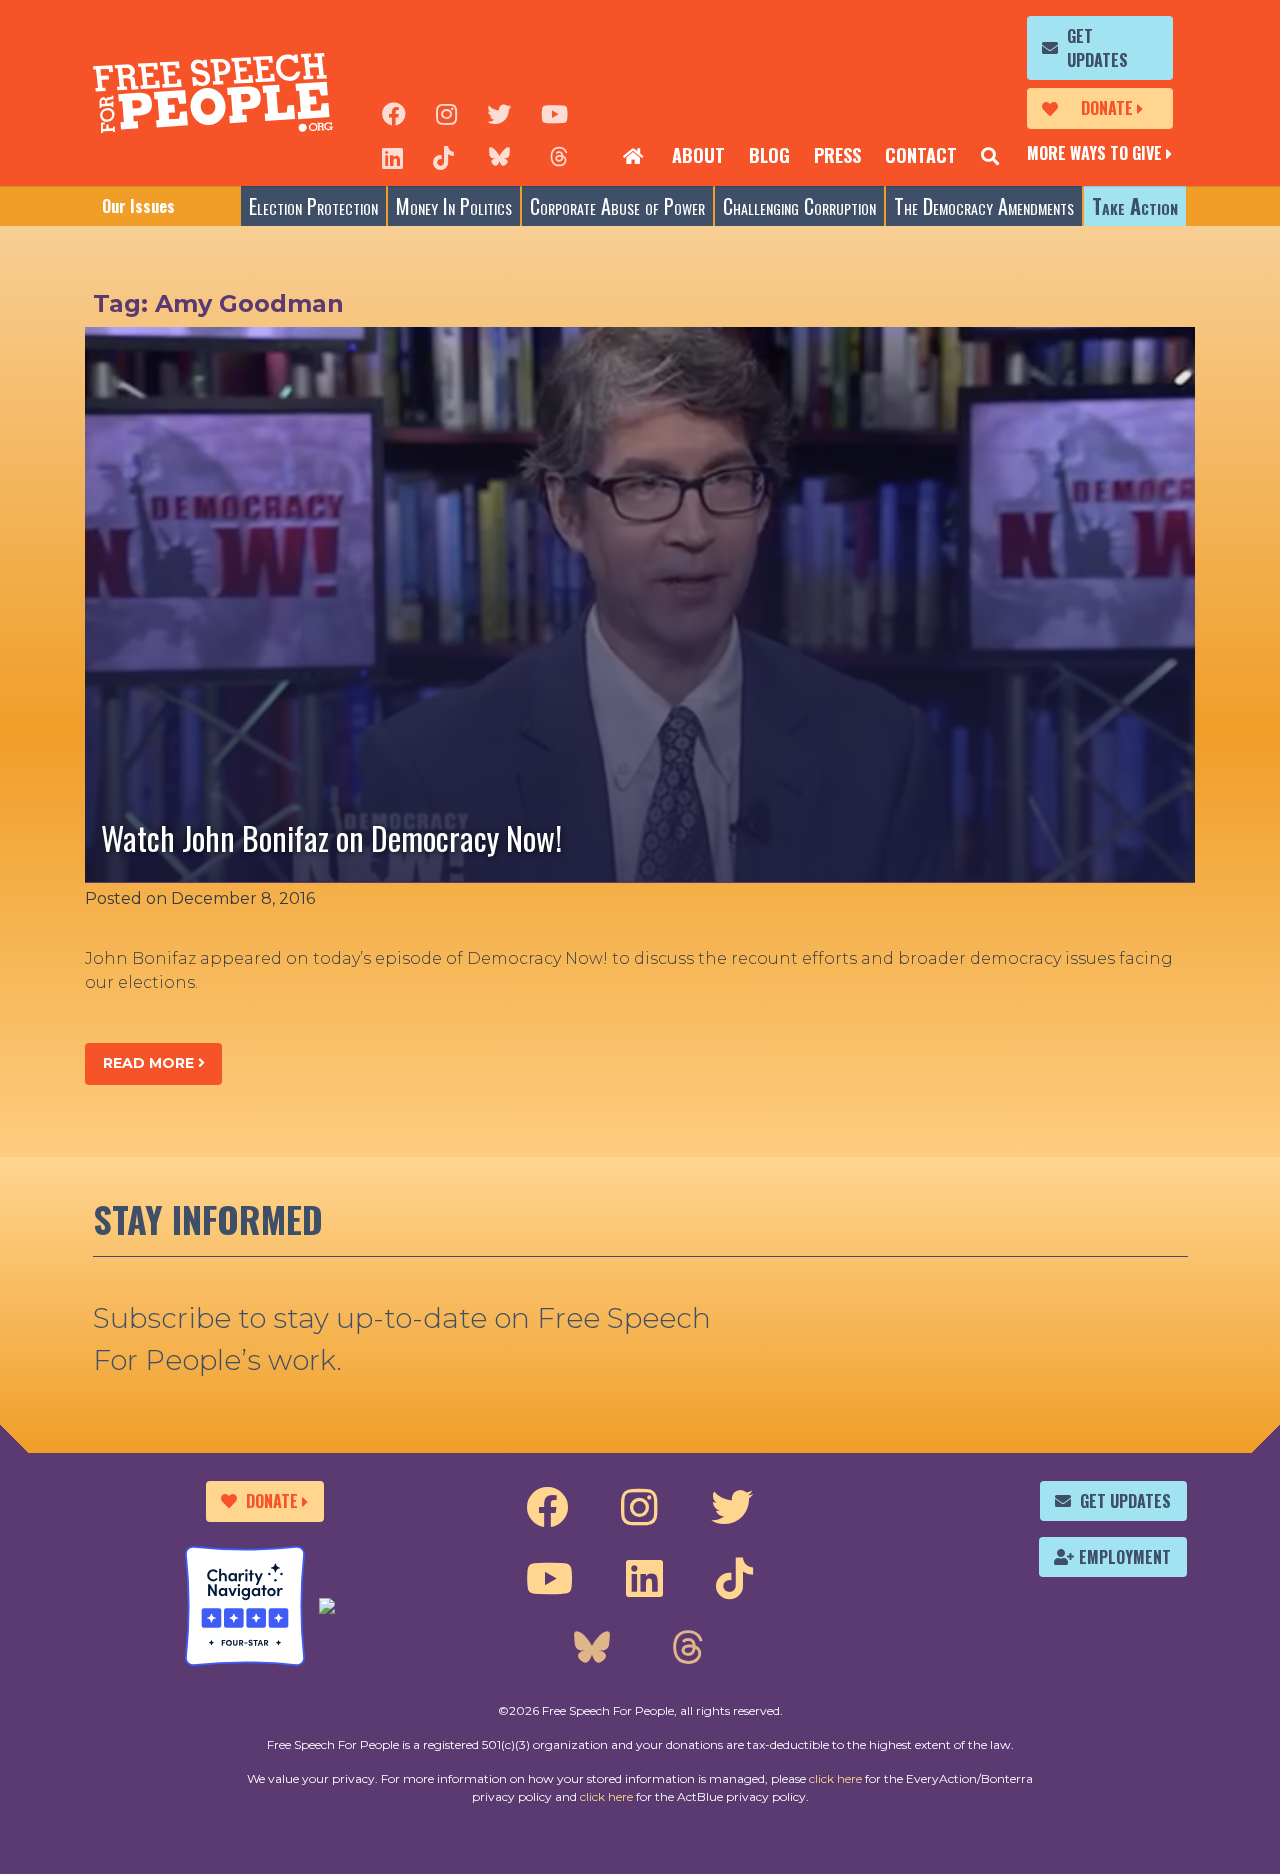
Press (837, 155)
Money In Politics (454, 206)
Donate (1107, 108)
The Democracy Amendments (984, 206)
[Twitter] (499, 112)
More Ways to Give (1094, 153)
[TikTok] (443, 156)
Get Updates (1097, 48)
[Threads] (559, 156)
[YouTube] (554, 112)
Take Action (1135, 206)
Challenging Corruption (799, 206)
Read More (150, 1063)
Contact (921, 155)
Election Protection (313, 206)
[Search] (990, 156)
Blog (769, 155)
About (698, 155)
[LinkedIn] (392, 156)
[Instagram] (446, 112)
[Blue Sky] (499, 156)
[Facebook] (394, 112)
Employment (1125, 1557)
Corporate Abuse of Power (617, 206)
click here (835, 1778)
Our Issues (138, 206)
